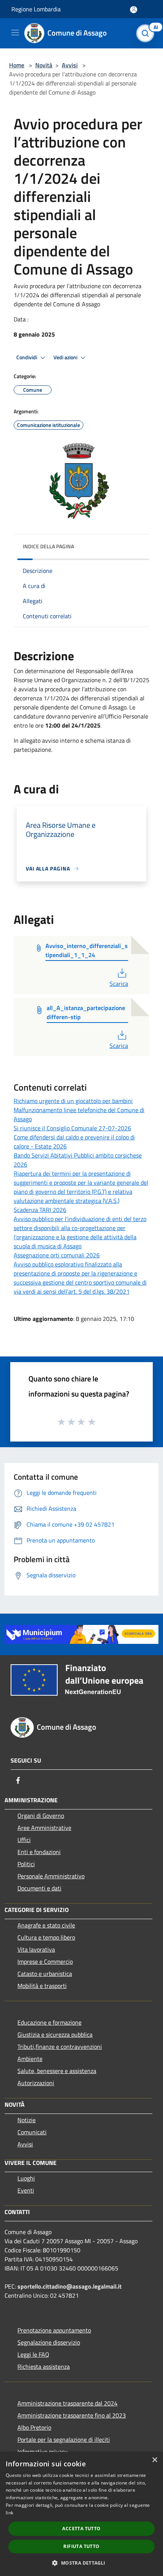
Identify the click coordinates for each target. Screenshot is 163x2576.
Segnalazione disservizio (49, 2342)
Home (17, 65)
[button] (81, 2563)
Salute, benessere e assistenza (57, 2071)
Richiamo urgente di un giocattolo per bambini (73, 1101)
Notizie (27, 2120)
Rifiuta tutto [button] (81, 2546)
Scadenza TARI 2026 (40, 1210)
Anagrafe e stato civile (46, 1925)
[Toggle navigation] (15, 33)
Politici (26, 1864)
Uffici (24, 1840)
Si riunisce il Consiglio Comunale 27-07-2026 (72, 1128)
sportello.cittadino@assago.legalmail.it (70, 2286)
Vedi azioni (66, 357)
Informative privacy (42, 2452)
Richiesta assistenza (44, 2367)
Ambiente (30, 2059)
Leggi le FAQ (33, 2354)
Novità (44, 65)
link (9, 2513)
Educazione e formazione (49, 2022)
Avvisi (70, 65)
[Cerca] (147, 33)
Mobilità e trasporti (42, 1986)
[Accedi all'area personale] (134, 10)
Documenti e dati (39, 1888)
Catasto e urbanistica (45, 1974)
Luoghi (26, 2178)
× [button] (154, 2460)
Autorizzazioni (36, 2083)
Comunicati (32, 2132)
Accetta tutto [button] (81, 2529)
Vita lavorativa (36, 1949)
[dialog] (81, 2514)
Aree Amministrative (44, 1828)
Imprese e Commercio (45, 1961)
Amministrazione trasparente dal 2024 (67, 2403)
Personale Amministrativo (51, 1876)
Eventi (26, 2190)
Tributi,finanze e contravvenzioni (60, 2047)
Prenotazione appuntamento (54, 2330)
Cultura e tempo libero (46, 1937)
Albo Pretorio (34, 2427)
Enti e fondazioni (39, 1852)
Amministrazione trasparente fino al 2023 (72, 2415)
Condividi (27, 357)
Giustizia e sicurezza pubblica (55, 2034)
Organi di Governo (41, 1816)
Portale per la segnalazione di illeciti (64, 2439)
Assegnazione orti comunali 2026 (57, 1255)
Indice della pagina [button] (48, 546)
